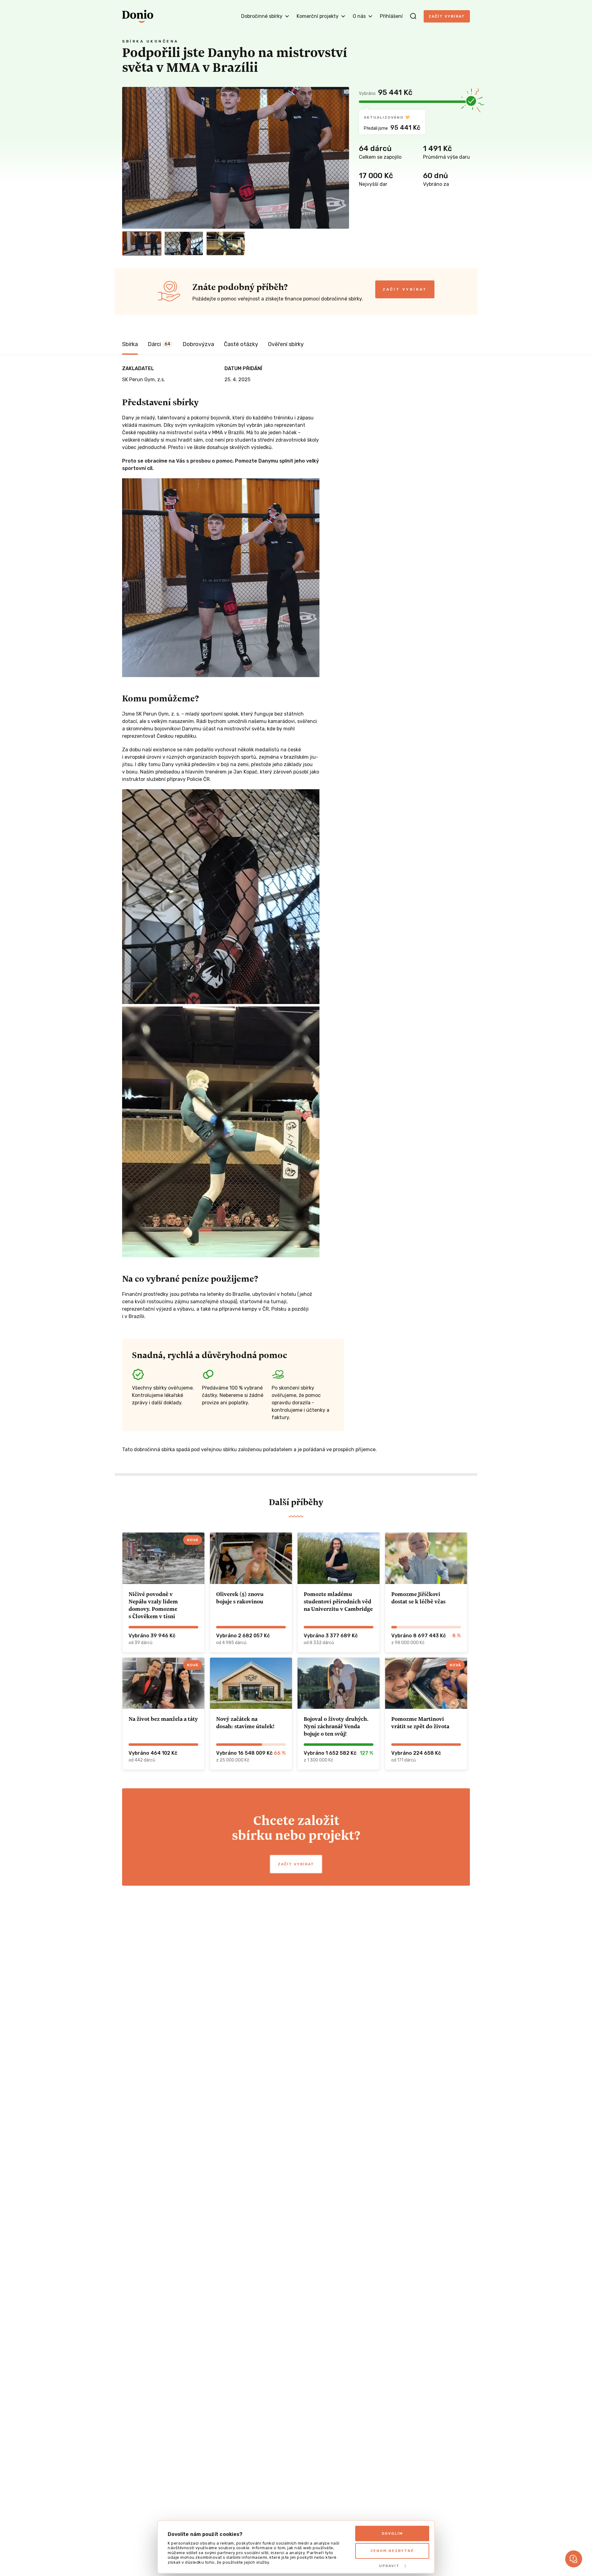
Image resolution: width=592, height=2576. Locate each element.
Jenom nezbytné (392, 2551)
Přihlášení (391, 16)
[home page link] (138, 16)
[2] (184, 243)
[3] (226, 243)
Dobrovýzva (198, 344)
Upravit (389, 2566)
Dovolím (392, 2533)
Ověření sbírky (286, 344)
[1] (142, 243)
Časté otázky (241, 344)
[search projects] (413, 16)
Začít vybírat (447, 16)
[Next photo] (342, 158)
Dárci (159, 344)
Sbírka (130, 344)
